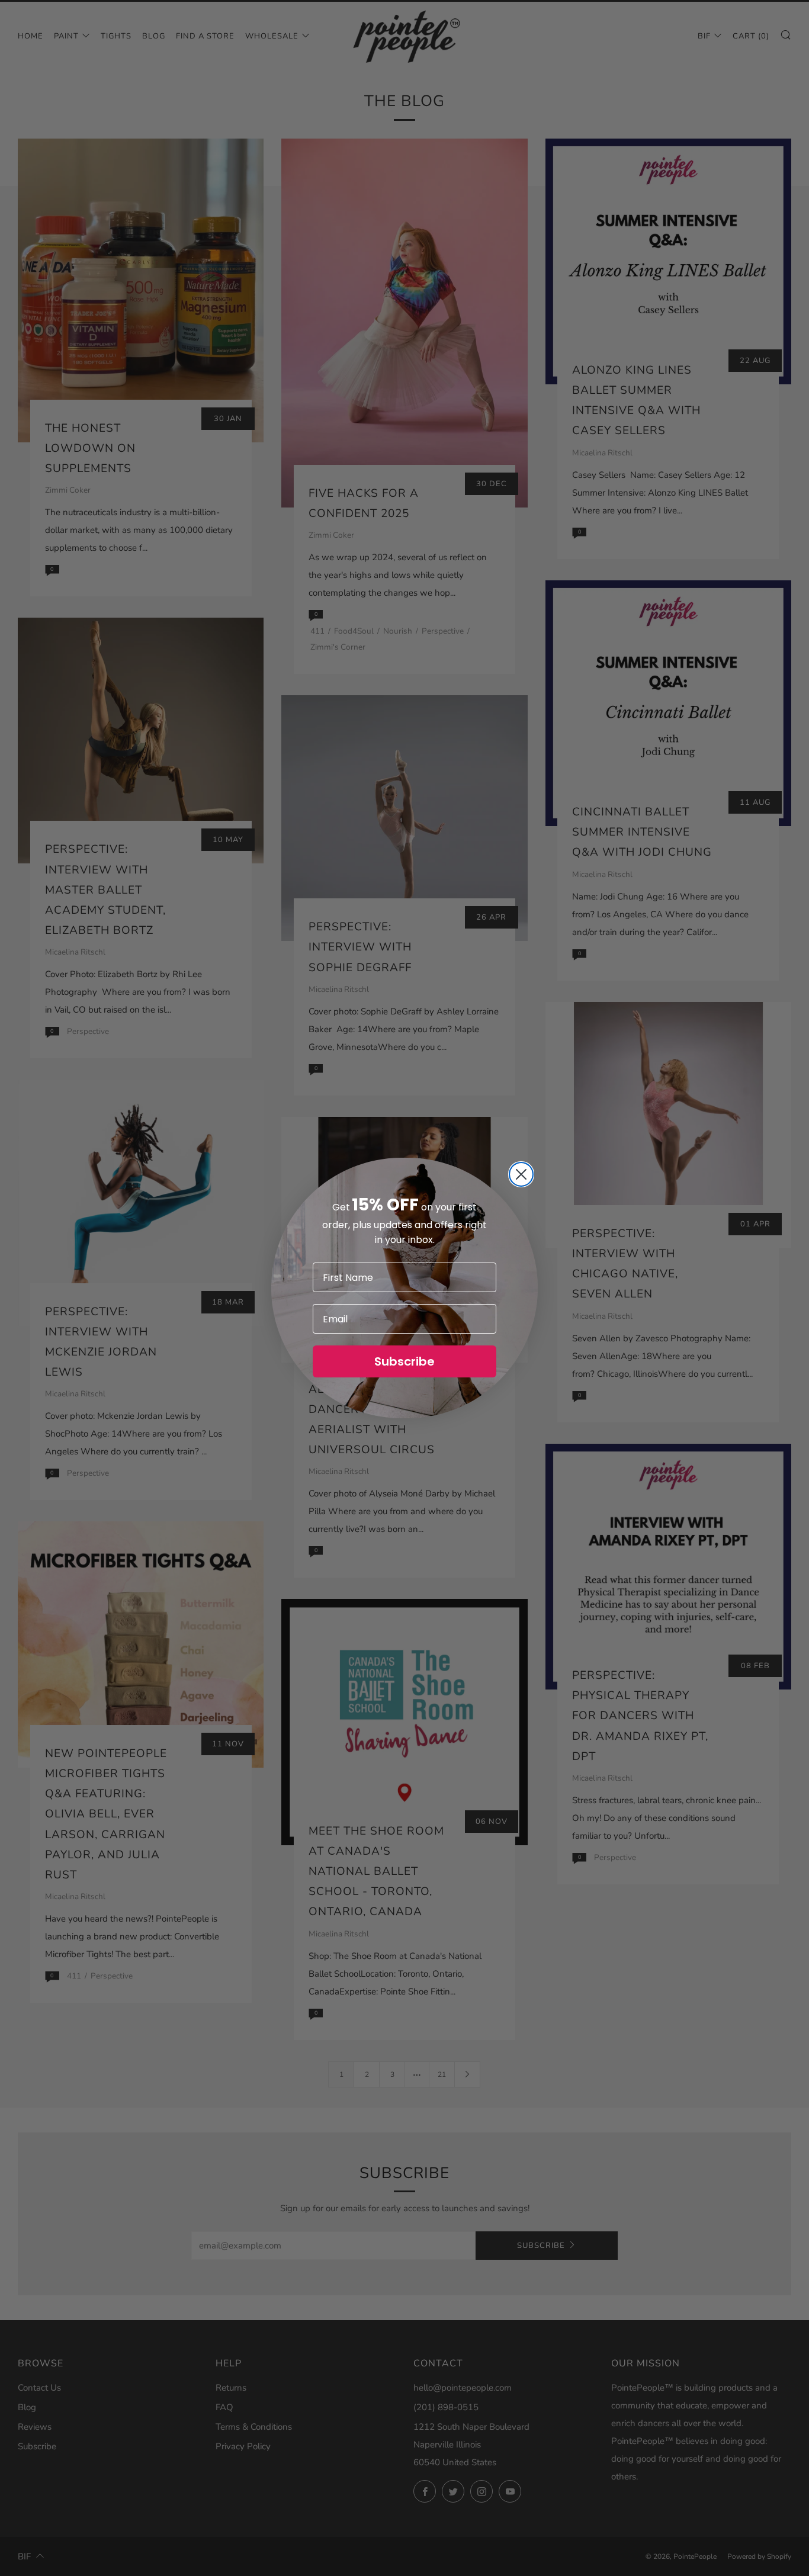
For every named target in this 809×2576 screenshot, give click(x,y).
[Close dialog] (521, 1174)
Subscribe (404, 1361)
